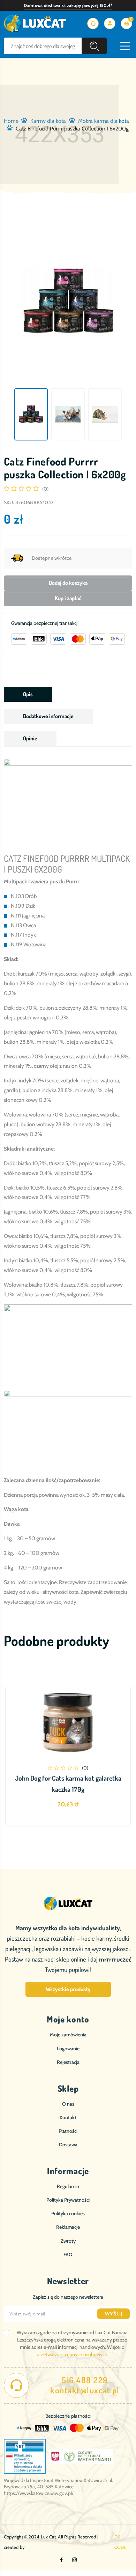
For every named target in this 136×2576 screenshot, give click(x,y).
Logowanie (68, 2049)
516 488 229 (85, 2380)
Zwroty (68, 2241)
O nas (68, 2104)
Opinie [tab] (30, 738)
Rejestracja (68, 2062)
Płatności (68, 2131)
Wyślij (114, 2314)
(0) (45, 489)
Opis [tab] (28, 694)
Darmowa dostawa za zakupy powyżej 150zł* (68, 5)
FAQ (68, 2255)
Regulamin (68, 2186)
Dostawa (68, 2145)
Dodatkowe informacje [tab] (48, 716)
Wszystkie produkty (68, 1989)
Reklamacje (68, 2227)
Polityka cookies (68, 2213)
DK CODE (120, 2542)
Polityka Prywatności (68, 2200)
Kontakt (68, 2117)
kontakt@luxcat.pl (85, 2390)
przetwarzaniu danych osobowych (72, 2354)
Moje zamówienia (68, 2035)
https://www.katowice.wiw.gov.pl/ (39, 2493)
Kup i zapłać (68, 598)
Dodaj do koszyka (68, 583)
